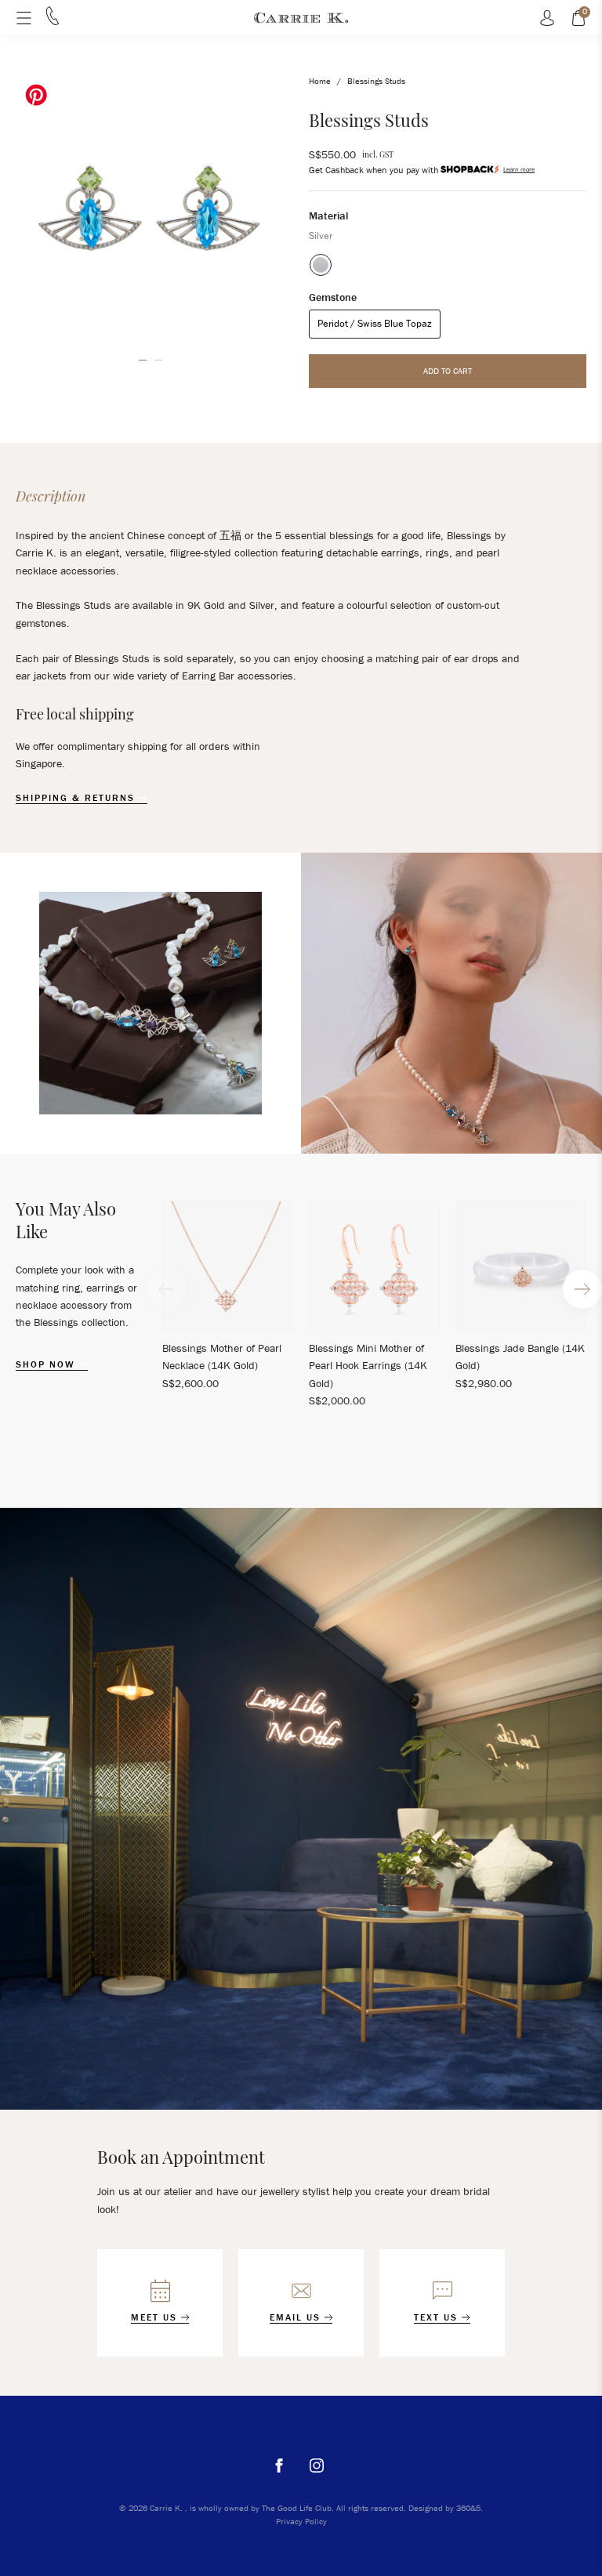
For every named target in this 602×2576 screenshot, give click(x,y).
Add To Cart (448, 371)
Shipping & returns (77, 798)
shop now (47, 1364)
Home (320, 81)
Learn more (519, 169)
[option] (150, 209)
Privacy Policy (301, 2521)
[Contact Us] (53, 21)
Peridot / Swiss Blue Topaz (375, 323)
